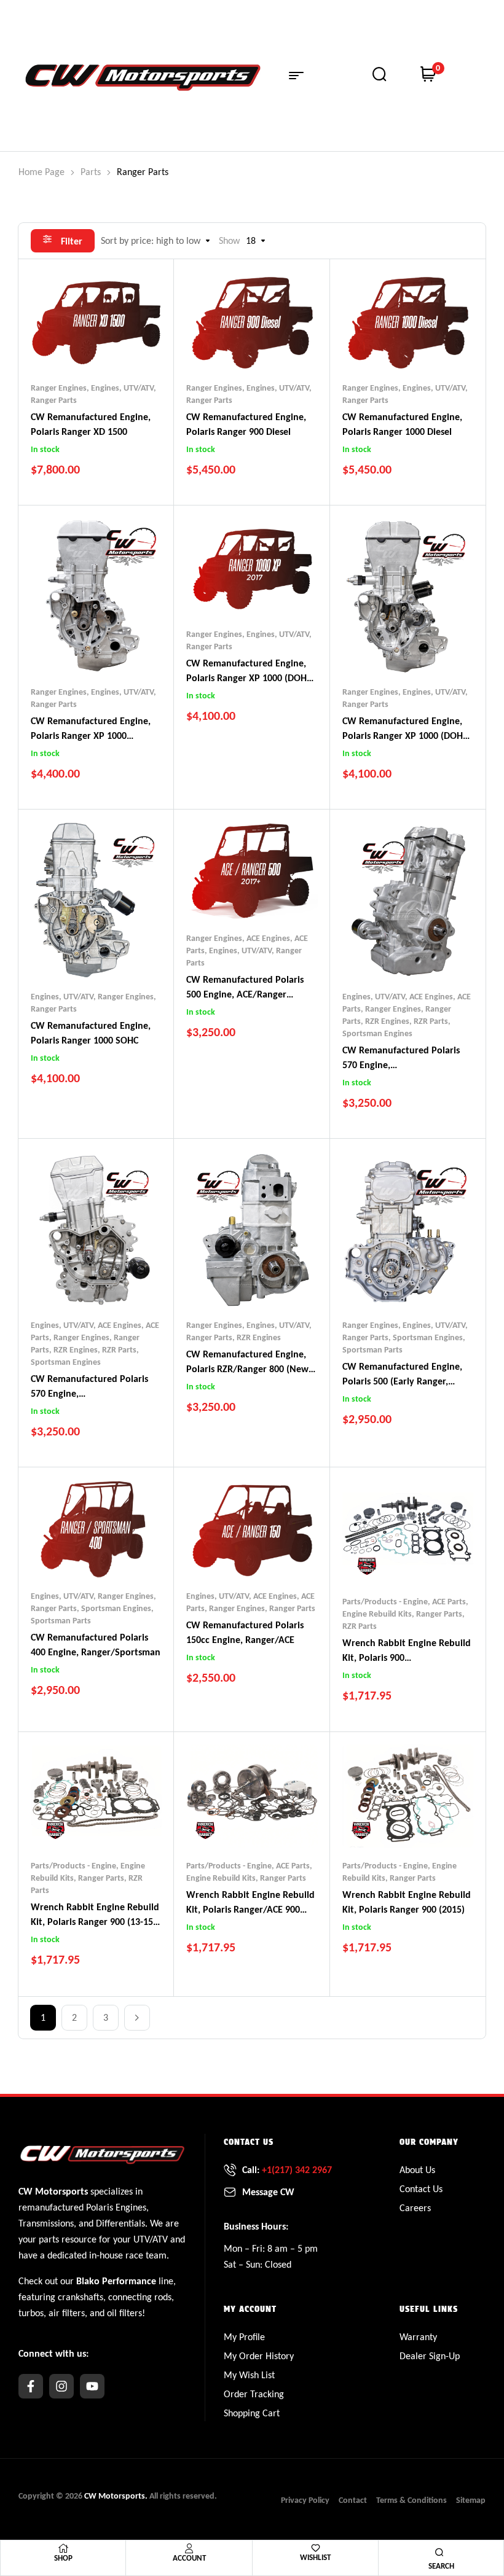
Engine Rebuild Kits (377, 1614)
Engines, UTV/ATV (122, 388)
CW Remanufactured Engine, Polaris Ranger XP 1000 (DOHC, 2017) (250, 678)
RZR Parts (431, 1021)
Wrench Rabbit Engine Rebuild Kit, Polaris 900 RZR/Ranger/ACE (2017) (407, 1657)
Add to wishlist (73, 345)
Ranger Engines (59, 388)
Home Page (41, 172)
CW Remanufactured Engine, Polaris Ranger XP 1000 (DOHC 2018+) (405, 736)
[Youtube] (92, 2386)
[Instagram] (61, 2386)
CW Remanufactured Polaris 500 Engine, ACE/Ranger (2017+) (245, 994)
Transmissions (46, 2223)
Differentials (120, 2223)
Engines (131, 2207)
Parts (91, 172)
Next (137, 2018)
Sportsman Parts (372, 1350)
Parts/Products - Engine (385, 1602)
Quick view (120, 345)
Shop (63, 2558)
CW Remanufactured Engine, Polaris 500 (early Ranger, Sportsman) (402, 1381)
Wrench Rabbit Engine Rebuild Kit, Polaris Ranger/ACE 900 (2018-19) (250, 1909)
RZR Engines (387, 1021)
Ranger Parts (54, 400)
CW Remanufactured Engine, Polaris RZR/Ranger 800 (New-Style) (249, 1369)
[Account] (189, 2548)
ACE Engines (268, 938)
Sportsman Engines (377, 1033)
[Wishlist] (316, 2548)
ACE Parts (449, 1602)
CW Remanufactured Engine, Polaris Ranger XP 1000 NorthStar (91, 736)
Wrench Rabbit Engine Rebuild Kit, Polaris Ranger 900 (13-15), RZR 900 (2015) (95, 1922)
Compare (96, 345)
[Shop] (63, 2548)
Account (189, 2558)
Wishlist (315, 2557)
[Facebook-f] (31, 2386)
